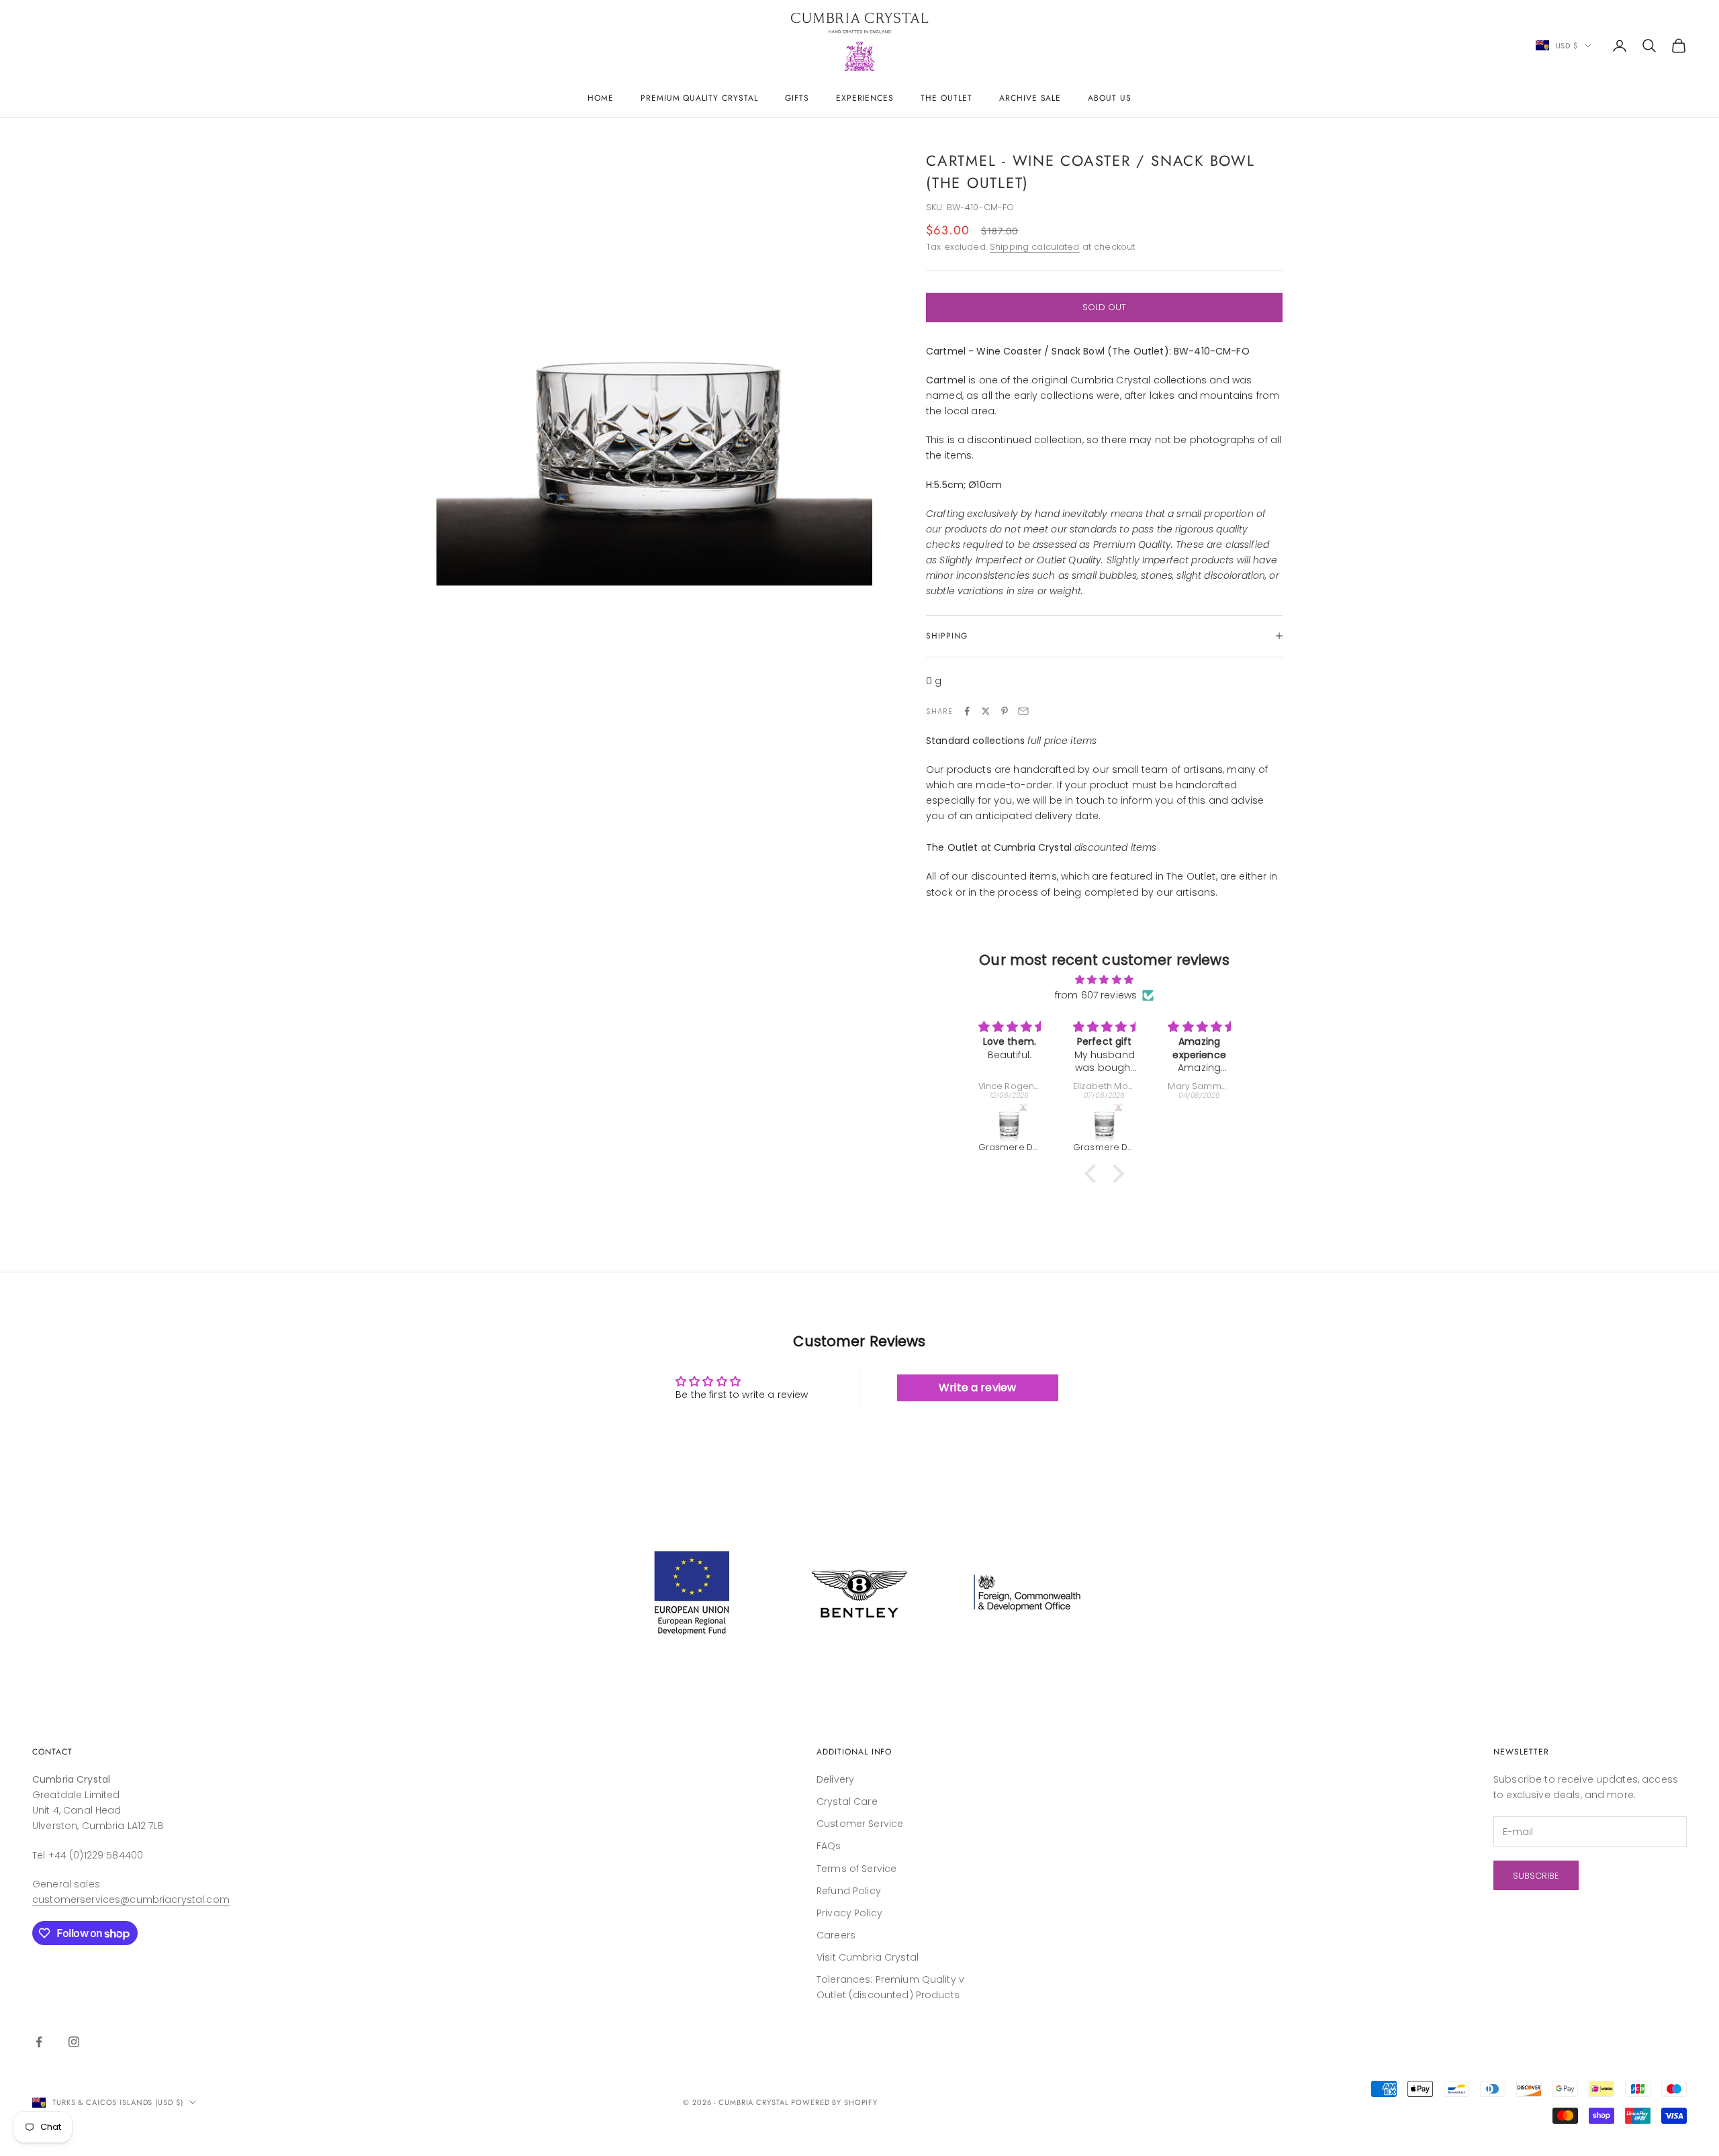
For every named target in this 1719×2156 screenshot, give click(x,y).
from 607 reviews (1096, 995)
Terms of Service (856, 1869)
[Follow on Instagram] (74, 2042)
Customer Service (860, 1824)
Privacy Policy (849, 1913)
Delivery (835, 1779)
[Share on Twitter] (986, 711)
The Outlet (946, 98)
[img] (1104, 980)
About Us (1110, 98)
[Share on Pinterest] (1005, 711)
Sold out (1104, 307)
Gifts (797, 98)
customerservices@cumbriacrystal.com (131, 1900)
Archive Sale (1030, 98)
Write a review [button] (977, 1388)
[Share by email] (1023, 711)
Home (601, 98)
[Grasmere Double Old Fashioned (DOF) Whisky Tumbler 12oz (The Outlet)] (1010, 1123)
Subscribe (1536, 1876)
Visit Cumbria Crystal (868, 1957)
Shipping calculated (1035, 247)
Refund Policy (849, 1891)
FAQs (829, 1846)
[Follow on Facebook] (39, 2042)
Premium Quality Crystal (699, 98)
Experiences (865, 98)
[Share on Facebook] (967, 711)
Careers (836, 1935)
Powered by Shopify (834, 2102)
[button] (1094, 1174)
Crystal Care (847, 1801)
